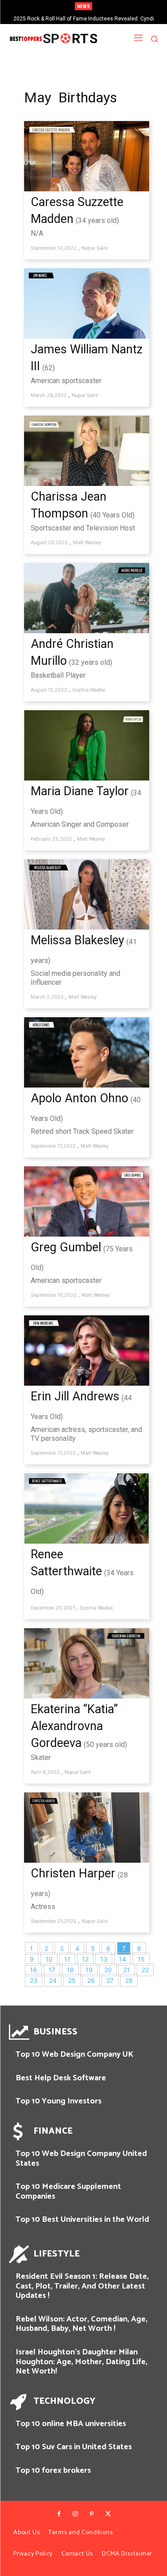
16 (33, 1970)
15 (141, 1959)
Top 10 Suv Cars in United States (74, 2447)
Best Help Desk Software (61, 2078)
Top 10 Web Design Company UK (74, 2054)
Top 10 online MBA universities (71, 2424)
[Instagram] (75, 2514)
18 (70, 1970)
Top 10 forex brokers (53, 2471)
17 (52, 1970)
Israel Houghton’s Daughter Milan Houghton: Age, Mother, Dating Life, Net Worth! (81, 2362)
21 (127, 1970)
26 (91, 1980)
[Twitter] (108, 2514)
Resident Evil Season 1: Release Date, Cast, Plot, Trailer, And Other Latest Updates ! (82, 2286)
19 (89, 1970)
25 (72, 1980)
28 (129, 1980)
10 (49, 1959)
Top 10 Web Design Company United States (81, 2159)
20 (108, 1970)
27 (110, 1980)
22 (145, 1970)
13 (104, 1959)
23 (34, 1980)
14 (122, 1959)
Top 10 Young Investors (59, 2101)
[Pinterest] (92, 2514)
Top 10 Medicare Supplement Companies (68, 2192)
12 (85, 1959)
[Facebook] (59, 2514)
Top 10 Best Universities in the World (82, 2220)
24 (53, 1980)
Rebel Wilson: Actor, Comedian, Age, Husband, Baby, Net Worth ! (81, 2324)
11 (67, 1959)
